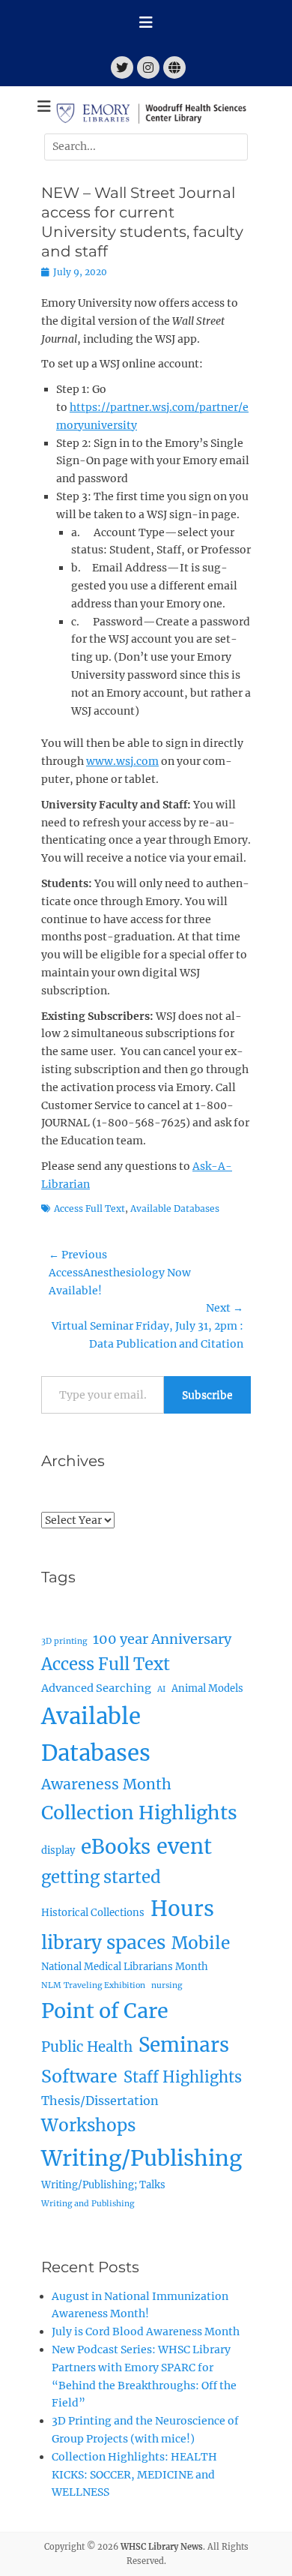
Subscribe (207, 1395)
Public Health (87, 2047)
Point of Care (105, 2011)
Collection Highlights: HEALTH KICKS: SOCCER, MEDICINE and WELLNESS (134, 2475)
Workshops (88, 2125)
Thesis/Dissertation (100, 2101)
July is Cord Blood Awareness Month (146, 2332)
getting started (101, 1877)
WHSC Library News (162, 2547)
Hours (182, 1909)
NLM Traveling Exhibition (93, 1985)
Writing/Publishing (142, 2158)
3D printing (64, 1641)
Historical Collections (93, 1913)
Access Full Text (89, 1209)
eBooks (116, 1847)
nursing (167, 1985)
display (58, 1850)
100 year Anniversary (162, 1639)
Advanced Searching (96, 1688)
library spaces (103, 1943)
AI (161, 1689)
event (184, 1846)
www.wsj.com (122, 761)
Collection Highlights (139, 1813)
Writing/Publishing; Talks (103, 2185)
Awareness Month (106, 1784)
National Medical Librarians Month (125, 1967)
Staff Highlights (183, 2077)
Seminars (184, 2045)
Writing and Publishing (88, 2204)
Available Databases (175, 1209)
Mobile (201, 1943)
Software (79, 2076)
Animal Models (207, 1688)
